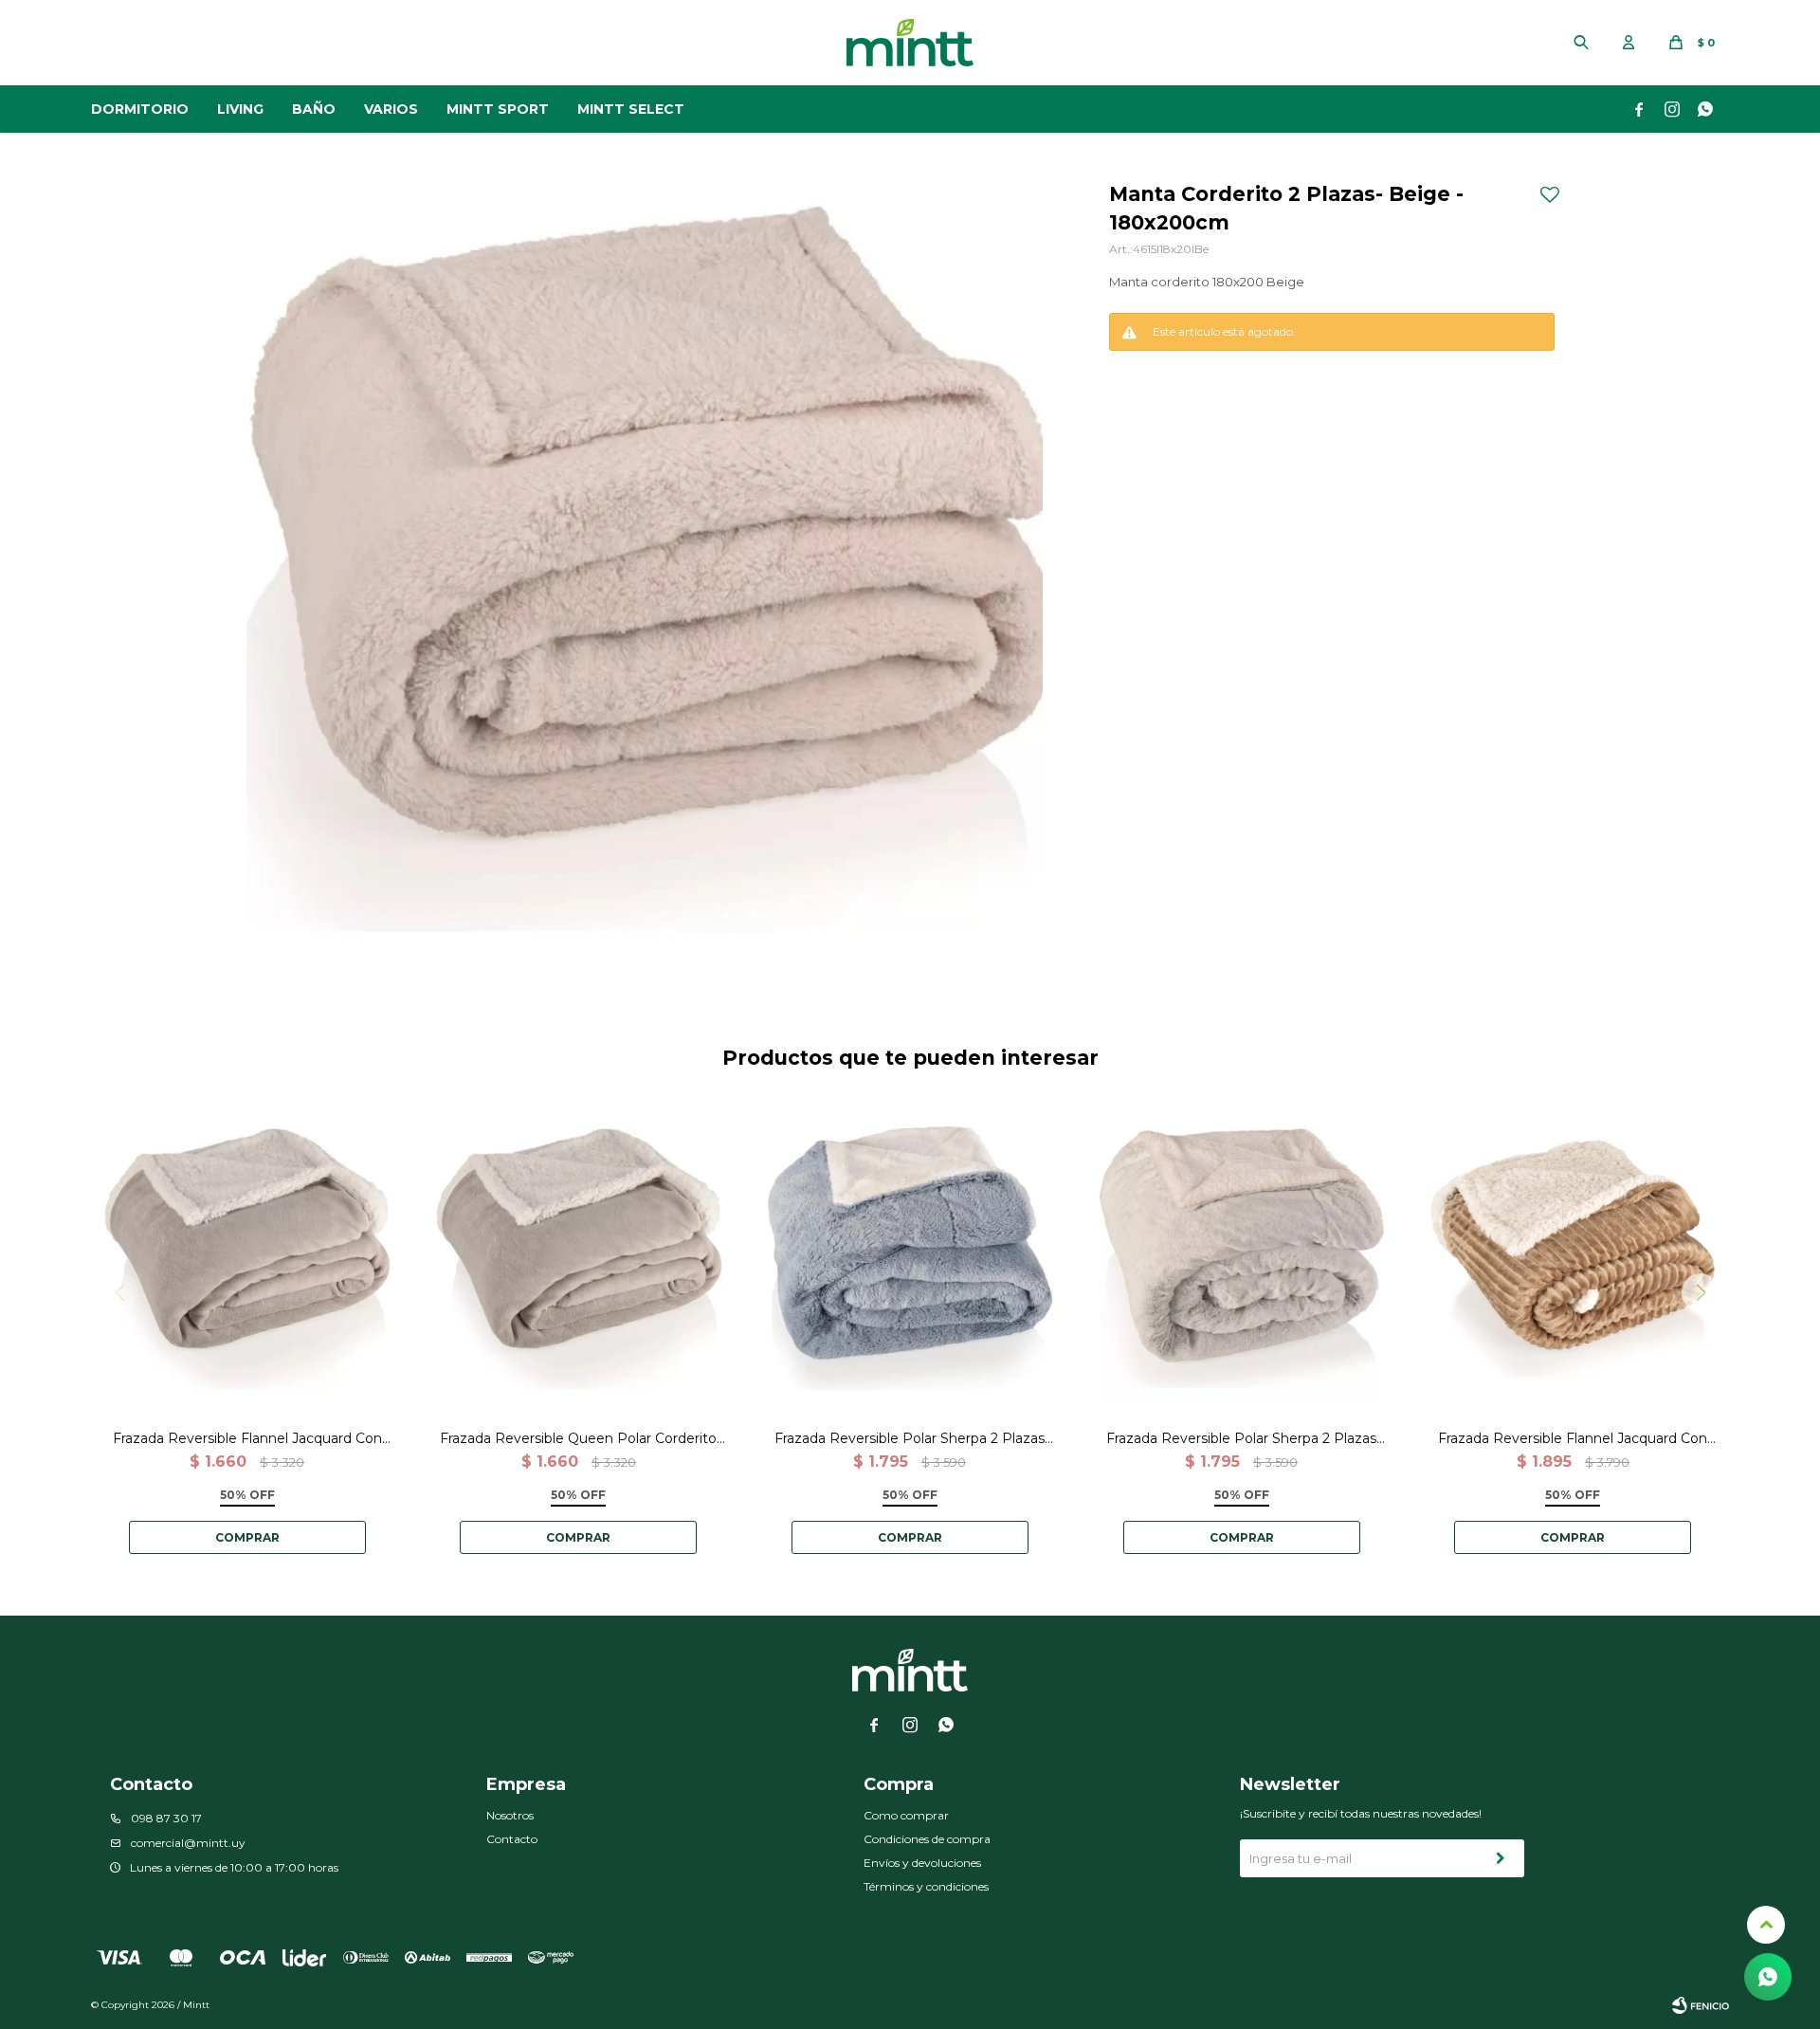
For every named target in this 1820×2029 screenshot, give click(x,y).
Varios (391, 109)
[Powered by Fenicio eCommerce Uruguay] (1701, 2005)
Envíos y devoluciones (922, 1863)
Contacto (512, 1839)
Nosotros (510, 1815)
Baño (314, 109)
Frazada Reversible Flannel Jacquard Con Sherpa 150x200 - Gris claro (247, 1439)
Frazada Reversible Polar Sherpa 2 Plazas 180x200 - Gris (1241, 1439)
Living (240, 109)
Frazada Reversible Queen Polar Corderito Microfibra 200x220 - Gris (578, 1439)
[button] (1581, 43)
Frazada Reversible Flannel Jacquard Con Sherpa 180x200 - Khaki (1573, 1439)
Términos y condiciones (926, 1886)
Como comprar (906, 1815)
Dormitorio (140, 109)
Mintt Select (631, 109)
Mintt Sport (498, 109)
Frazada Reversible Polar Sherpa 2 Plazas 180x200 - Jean (910, 1439)
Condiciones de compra (927, 1839)
